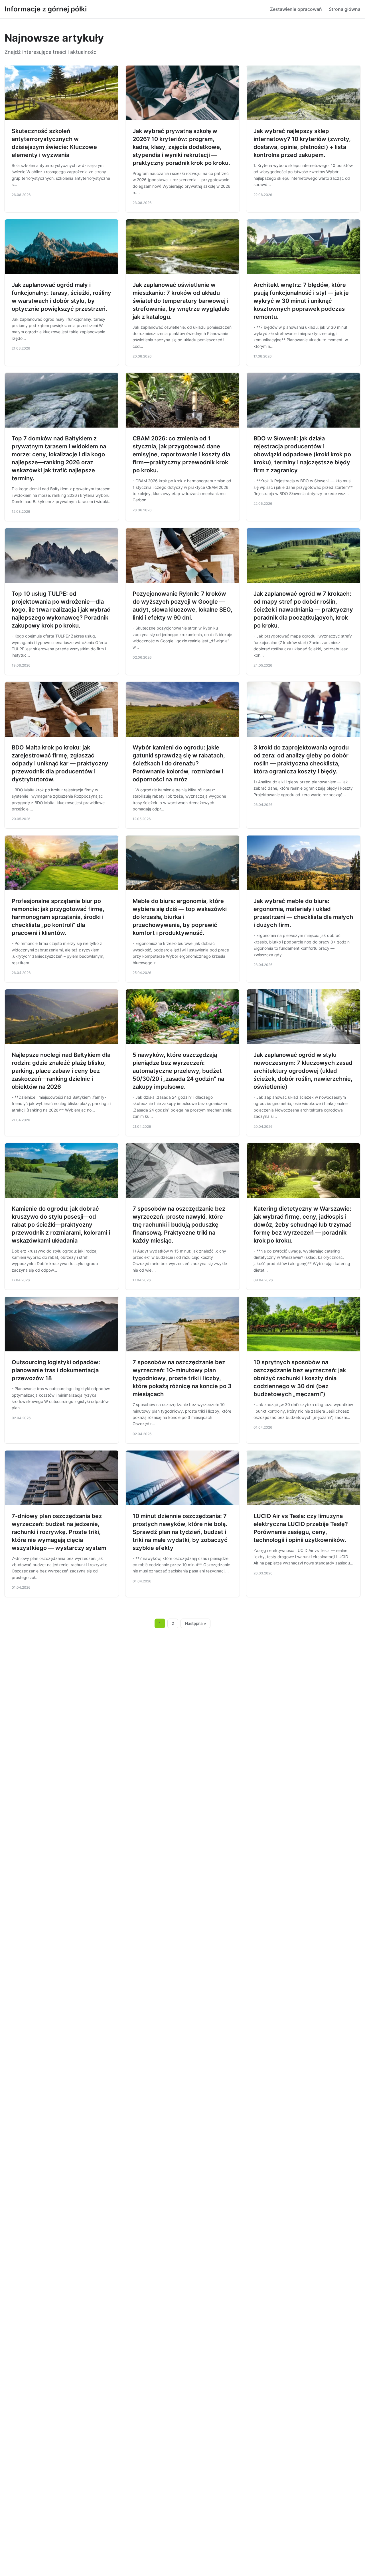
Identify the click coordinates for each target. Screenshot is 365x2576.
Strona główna (345, 9)
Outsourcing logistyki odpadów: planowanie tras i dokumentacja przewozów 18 (56, 1370)
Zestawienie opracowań (296, 9)
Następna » (196, 1623)
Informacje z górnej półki (46, 9)
